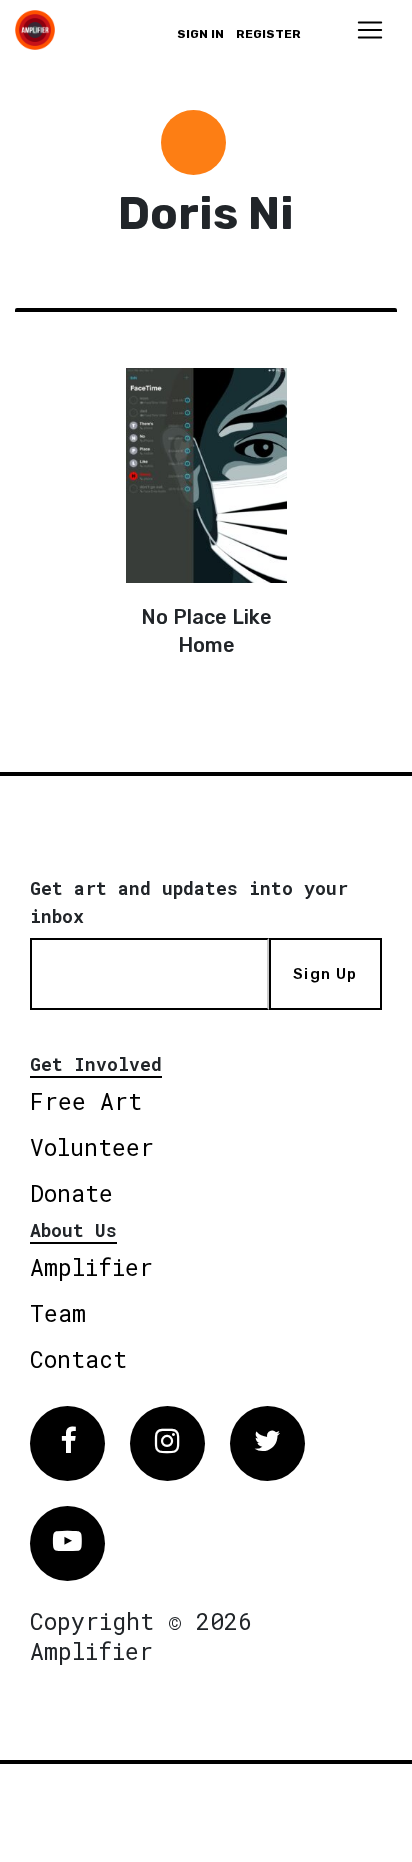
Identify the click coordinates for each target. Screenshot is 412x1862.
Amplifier (91, 1267)
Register (268, 34)
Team (58, 1313)
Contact (78, 1359)
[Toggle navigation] (370, 30)
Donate (71, 1193)
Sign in (200, 34)
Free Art (86, 1101)
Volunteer (92, 1147)
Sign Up (325, 974)
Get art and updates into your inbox (189, 902)
